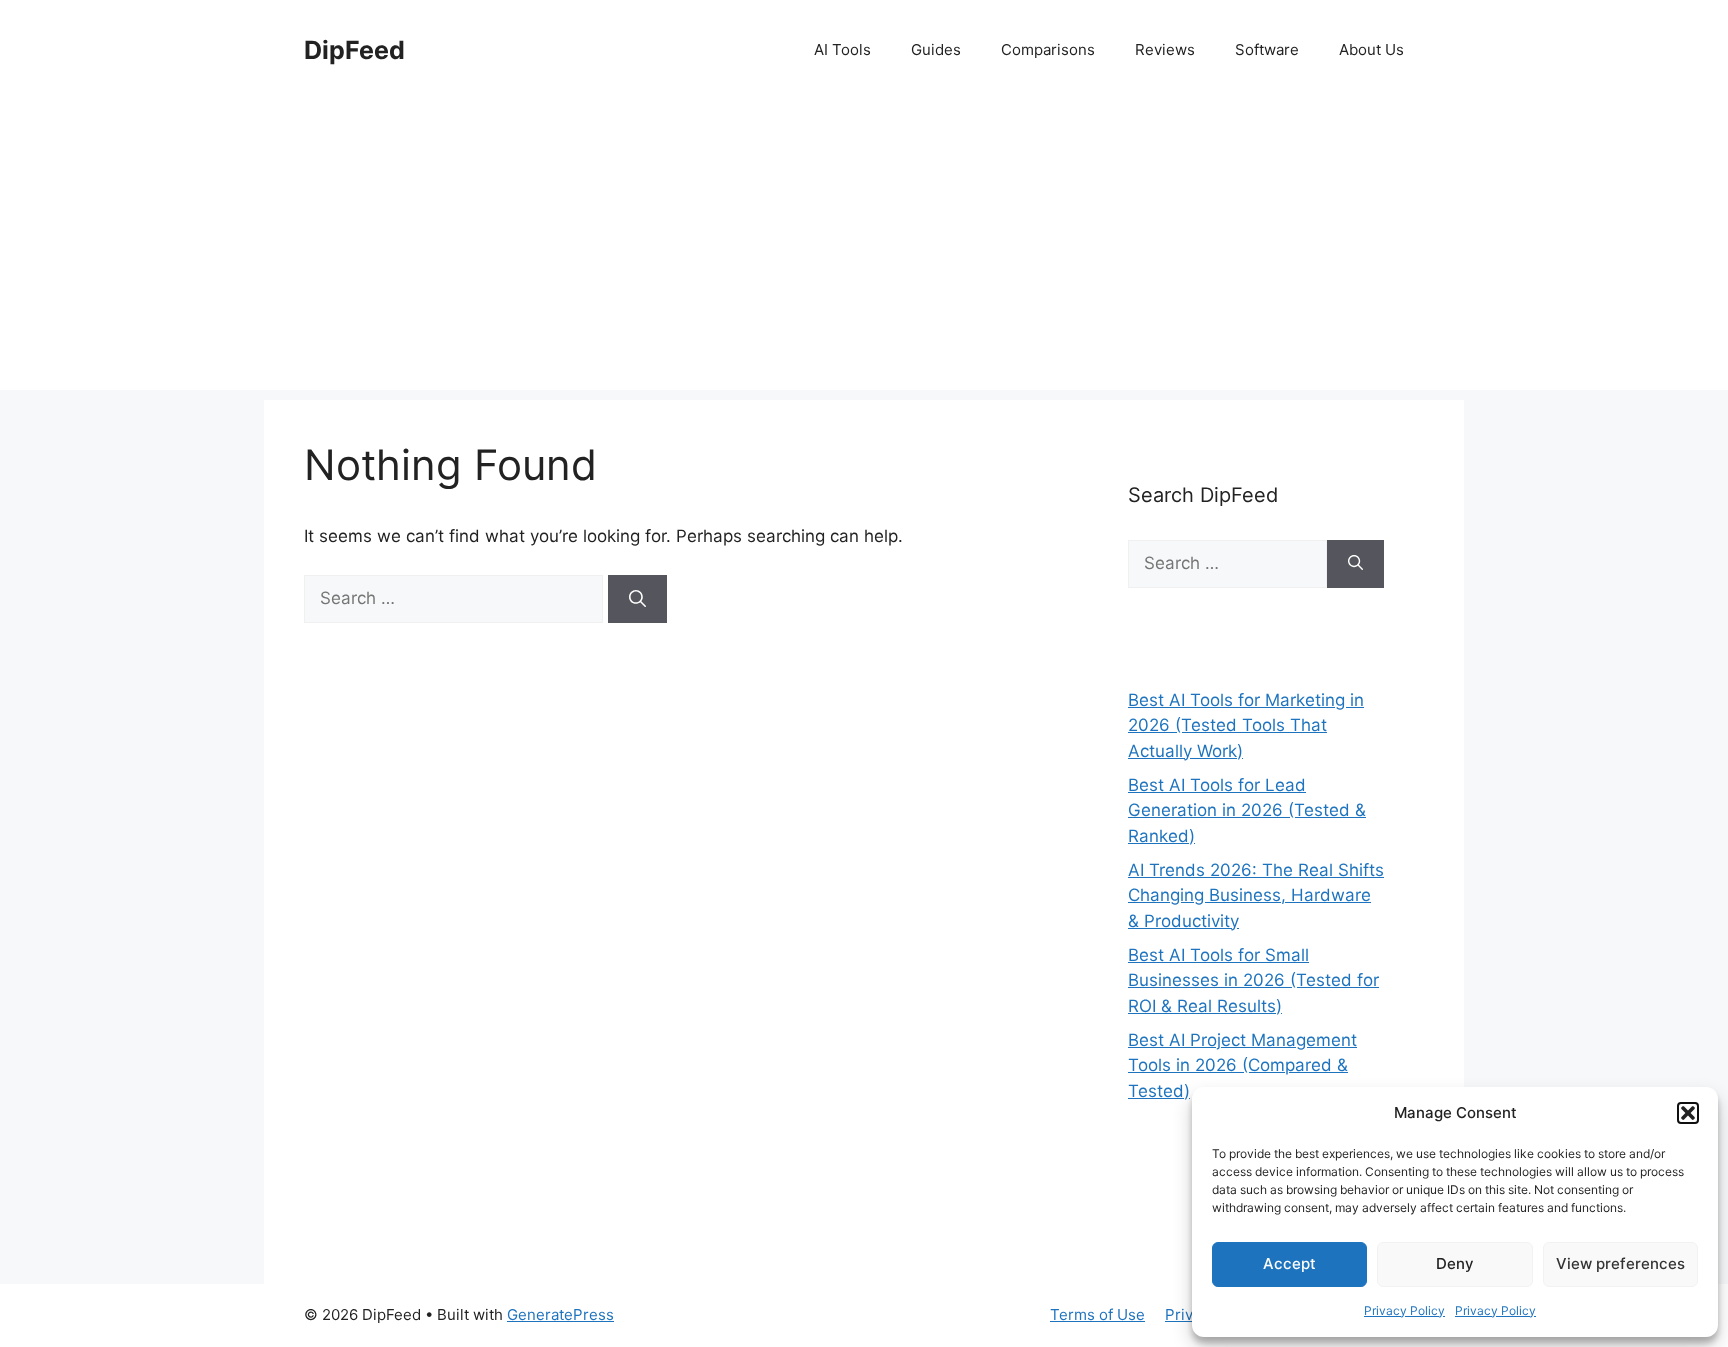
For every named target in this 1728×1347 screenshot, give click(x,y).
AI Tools (842, 49)
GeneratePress (560, 1314)
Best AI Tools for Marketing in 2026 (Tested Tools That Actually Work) (1246, 725)
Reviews (1165, 49)
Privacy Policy (1404, 1310)
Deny (1455, 1263)
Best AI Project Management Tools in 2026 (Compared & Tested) (1242, 1065)
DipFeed (354, 50)
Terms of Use (1097, 1314)
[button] (1688, 1113)
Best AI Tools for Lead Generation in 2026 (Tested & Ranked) (1247, 810)
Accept (1289, 1263)
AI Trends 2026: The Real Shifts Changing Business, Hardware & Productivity (1256, 895)
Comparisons (1048, 49)
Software (1267, 49)
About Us (1371, 49)
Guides (936, 49)
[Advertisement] (864, 250)
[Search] (637, 599)
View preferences (1620, 1263)
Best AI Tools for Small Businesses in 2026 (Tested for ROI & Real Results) (1253, 980)
